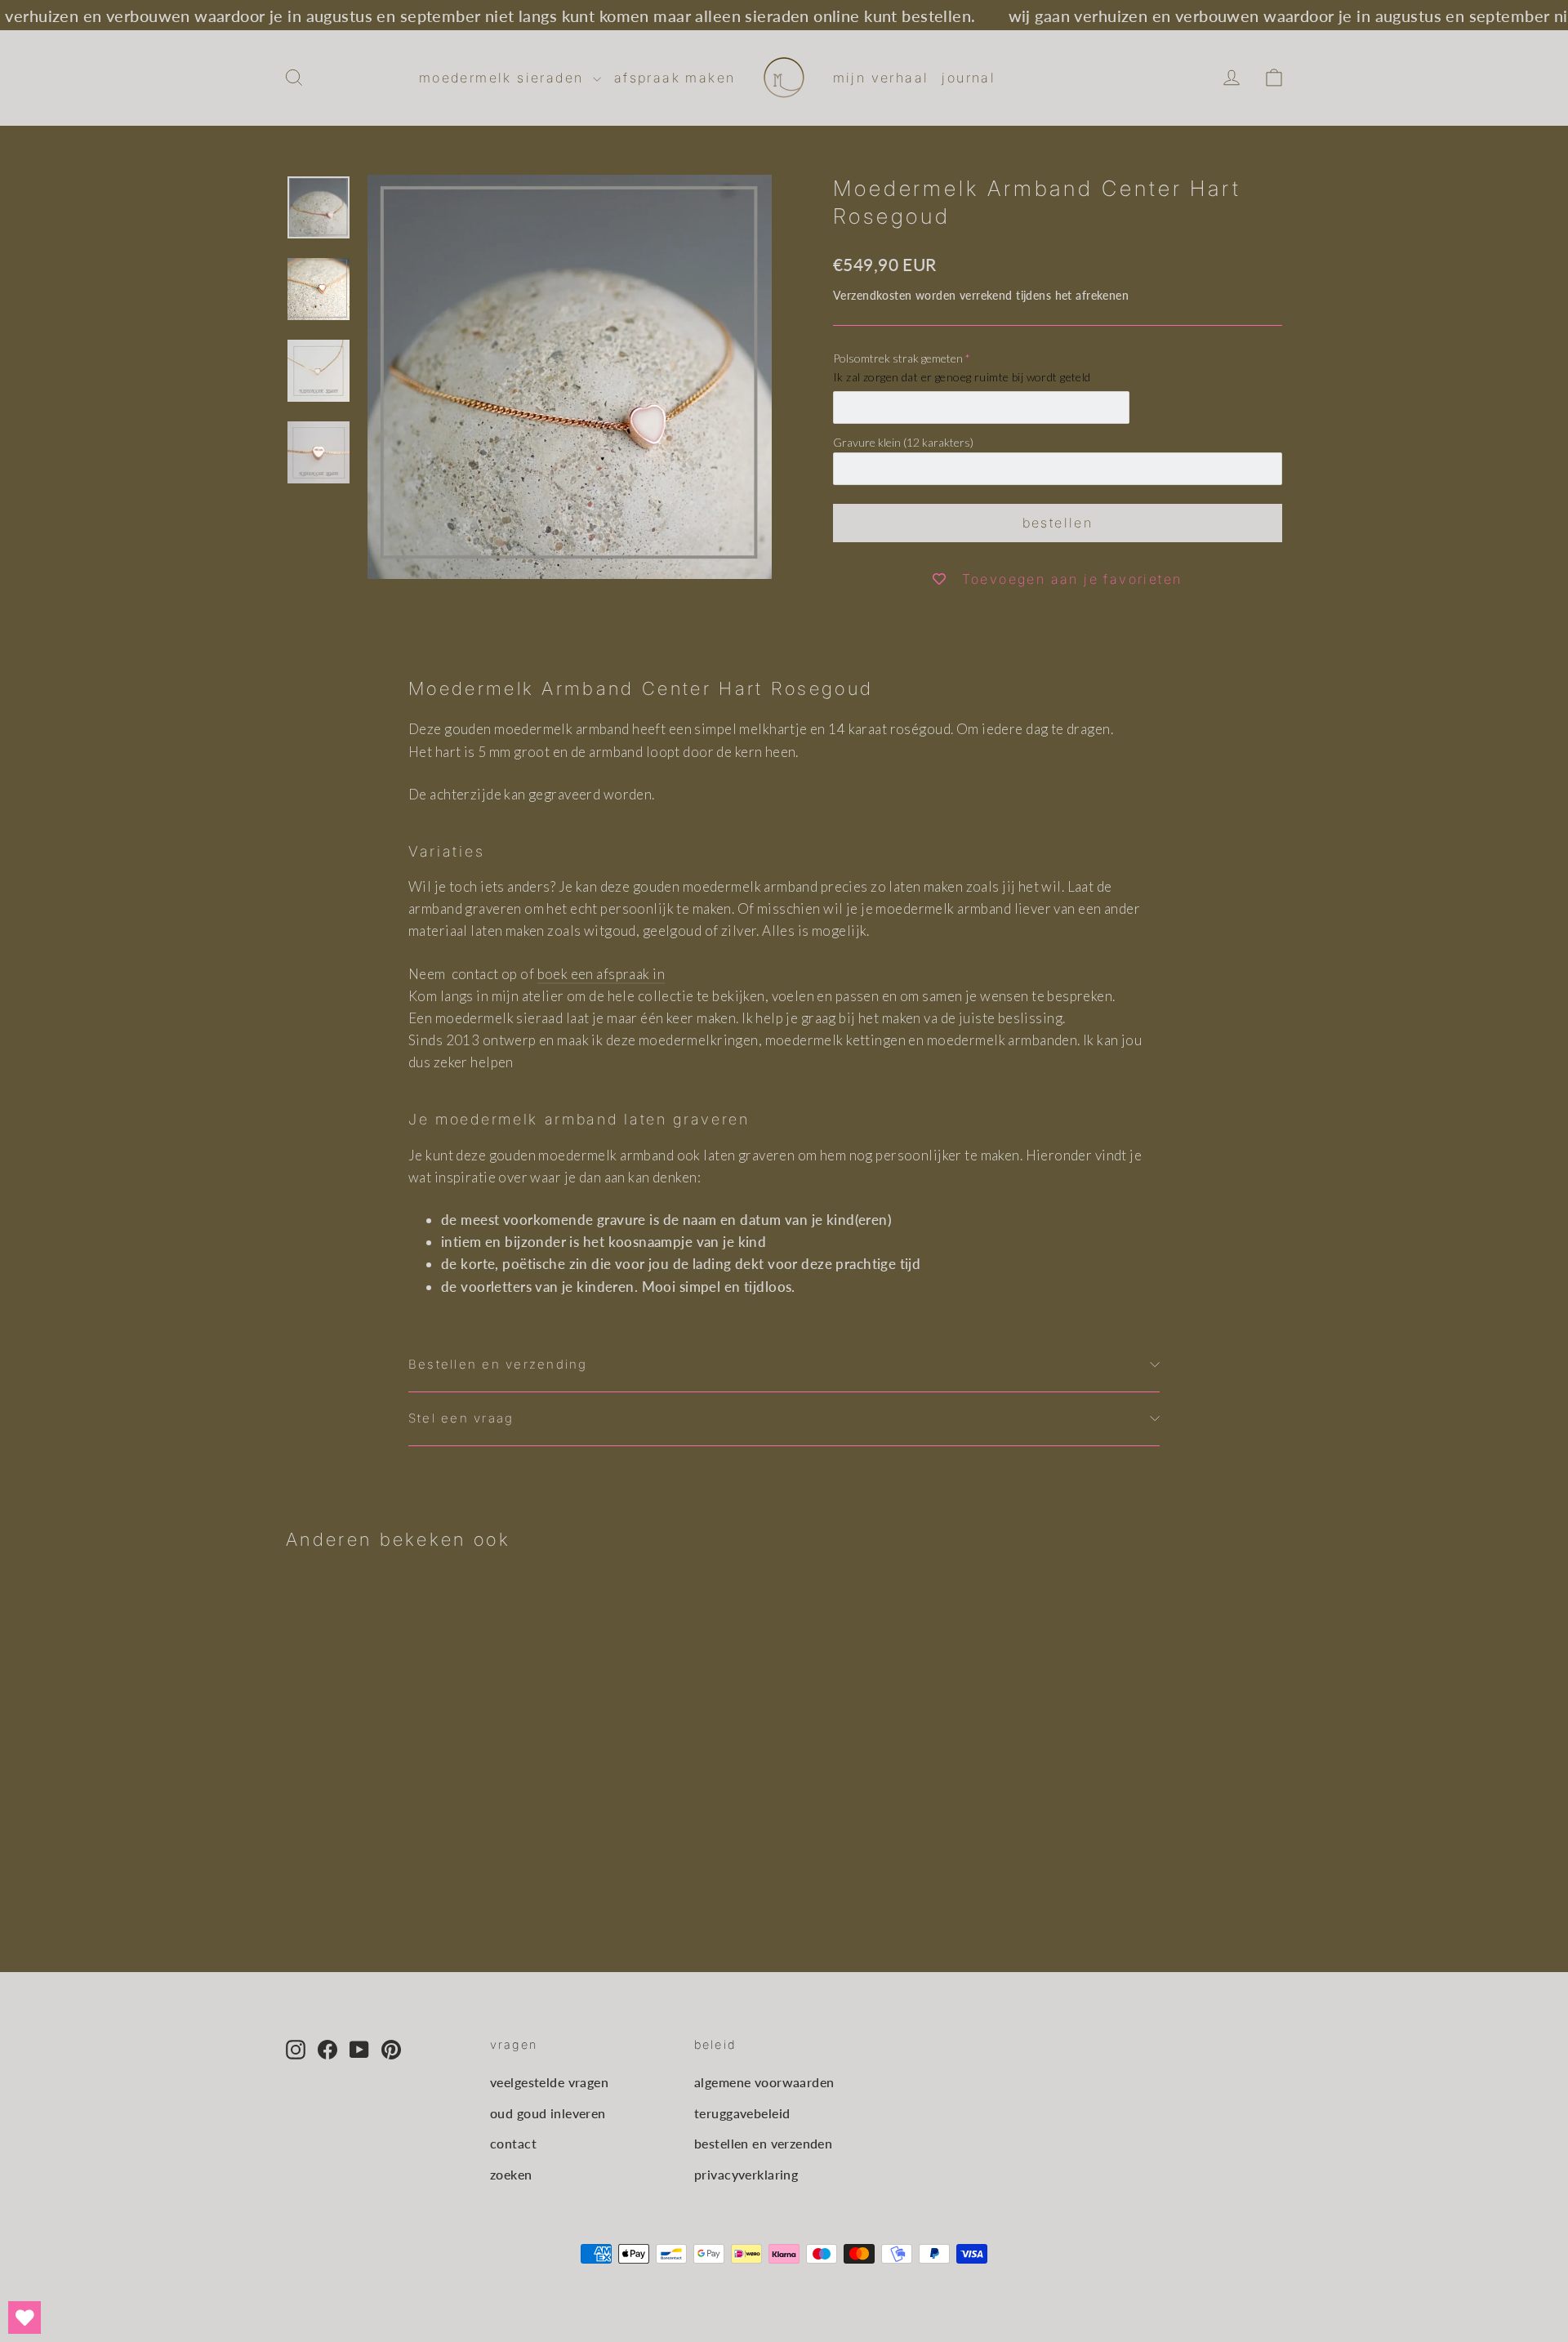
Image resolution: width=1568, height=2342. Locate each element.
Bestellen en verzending (498, 1365)
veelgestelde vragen (549, 2082)
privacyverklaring (746, 2174)
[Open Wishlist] (24, 2318)
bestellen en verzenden (763, 2143)
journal (969, 78)
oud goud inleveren (548, 2113)
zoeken (511, 2174)
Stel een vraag (461, 1418)
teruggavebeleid (742, 2113)
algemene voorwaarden (764, 2082)
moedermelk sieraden (504, 78)
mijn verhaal (881, 78)
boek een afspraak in (601, 974)
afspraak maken (675, 78)
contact (513, 2143)
